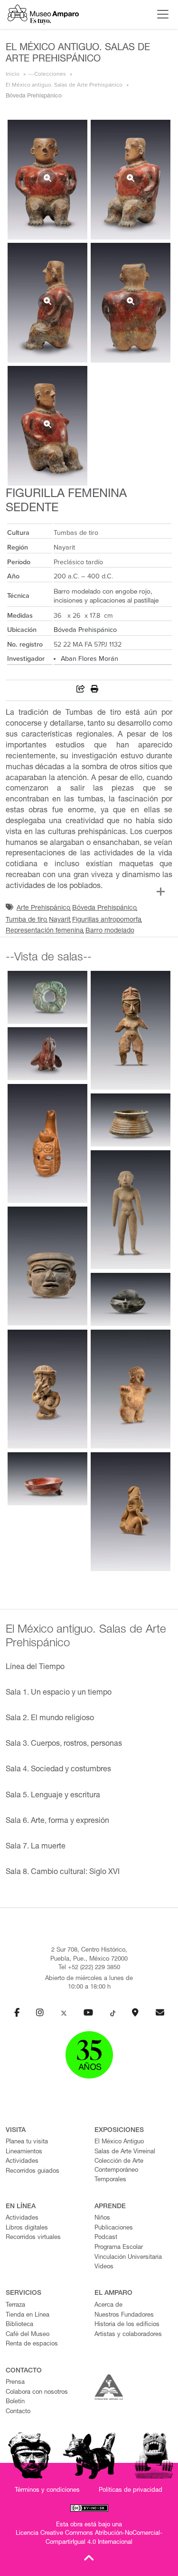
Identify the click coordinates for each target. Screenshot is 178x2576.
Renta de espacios (32, 2344)
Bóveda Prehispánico (85, 630)
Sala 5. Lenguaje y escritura (53, 1796)
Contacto (18, 2412)
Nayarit (60, 920)
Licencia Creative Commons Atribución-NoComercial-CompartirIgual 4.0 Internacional (89, 2538)
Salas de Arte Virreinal (125, 2152)
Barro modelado (110, 931)
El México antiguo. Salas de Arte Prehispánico (64, 85)
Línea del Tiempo (35, 1668)
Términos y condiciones (47, 2491)
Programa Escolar (119, 2248)
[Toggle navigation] (160, 14)
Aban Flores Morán (89, 659)
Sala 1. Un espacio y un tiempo (59, 1693)
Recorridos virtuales (33, 2238)
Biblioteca (19, 2325)
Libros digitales (27, 2228)
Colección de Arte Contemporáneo (119, 2166)
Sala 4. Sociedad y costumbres (58, 1770)
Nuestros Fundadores (124, 2315)
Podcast (106, 2238)
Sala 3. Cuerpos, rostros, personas (64, 1744)
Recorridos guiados (33, 2172)
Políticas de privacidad (131, 2491)
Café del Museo (28, 2335)
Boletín (15, 2402)
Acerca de (108, 2305)
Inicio (13, 74)
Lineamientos (24, 2152)
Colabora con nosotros (37, 2393)
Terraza (15, 2305)
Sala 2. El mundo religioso (50, 1719)
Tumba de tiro (26, 920)
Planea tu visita (27, 2142)
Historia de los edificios (127, 2325)
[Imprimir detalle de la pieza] (94, 690)
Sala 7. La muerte (36, 1847)
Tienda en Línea (28, 2315)
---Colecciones (47, 74)
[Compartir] (81, 690)
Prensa (15, 2383)
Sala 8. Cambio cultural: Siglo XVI (63, 1873)
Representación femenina (45, 931)
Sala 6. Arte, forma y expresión (57, 1821)
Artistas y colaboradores (128, 2335)
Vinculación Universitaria (128, 2258)
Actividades (22, 2162)
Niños (102, 2218)
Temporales (110, 2180)
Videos (104, 2267)
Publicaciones (114, 2228)
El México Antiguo (119, 2142)
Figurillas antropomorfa (107, 920)
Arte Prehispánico (43, 908)
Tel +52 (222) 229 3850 (89, 1968)
